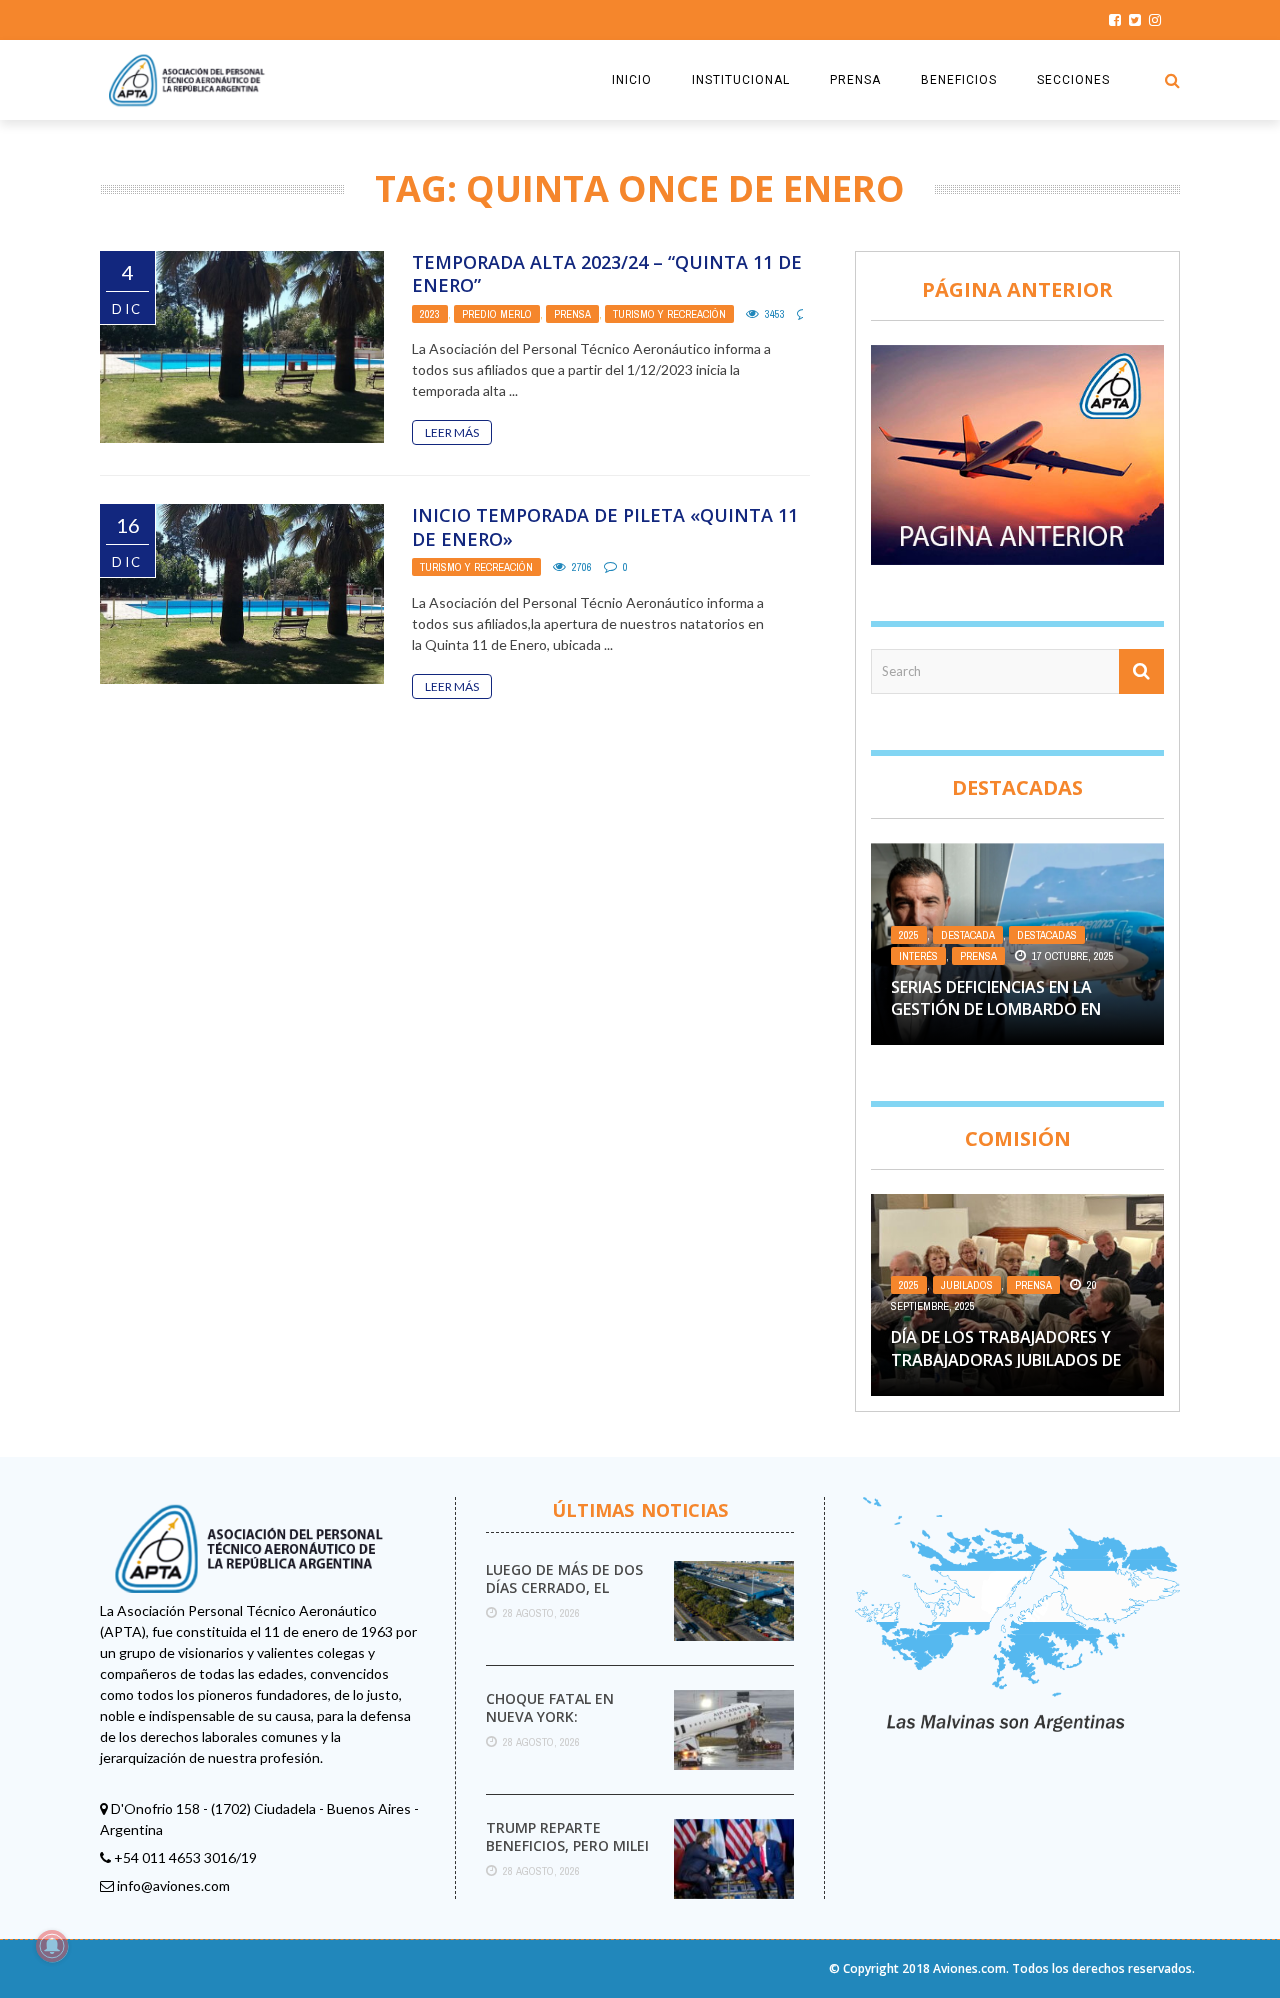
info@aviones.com (173, 1885)
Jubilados (967, 1285)
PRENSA (855, 80)
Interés (918, 956)
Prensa (572, 314)
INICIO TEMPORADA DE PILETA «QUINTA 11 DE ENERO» (605, 526)
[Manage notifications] (52, 1946)
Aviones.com (969, 1968)
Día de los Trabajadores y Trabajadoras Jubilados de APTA (1006, 1359)
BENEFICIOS (959, 80)
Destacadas (1047, 935)
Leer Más (452, 432)
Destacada (968, 935)
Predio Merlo (497, 314)
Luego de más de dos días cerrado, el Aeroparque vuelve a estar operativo (566, 1597)
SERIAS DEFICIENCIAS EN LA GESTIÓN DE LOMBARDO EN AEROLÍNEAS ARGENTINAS (996, 1009)
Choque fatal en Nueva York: (550, 1707)
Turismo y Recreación (669, 314)
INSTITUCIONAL (741, 80)
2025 (909, 935)
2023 (430, 314)
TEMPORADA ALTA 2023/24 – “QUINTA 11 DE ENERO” (607, 273)
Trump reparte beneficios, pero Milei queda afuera (567, 1845)
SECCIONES (1073, 80)
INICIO (632, 80)
